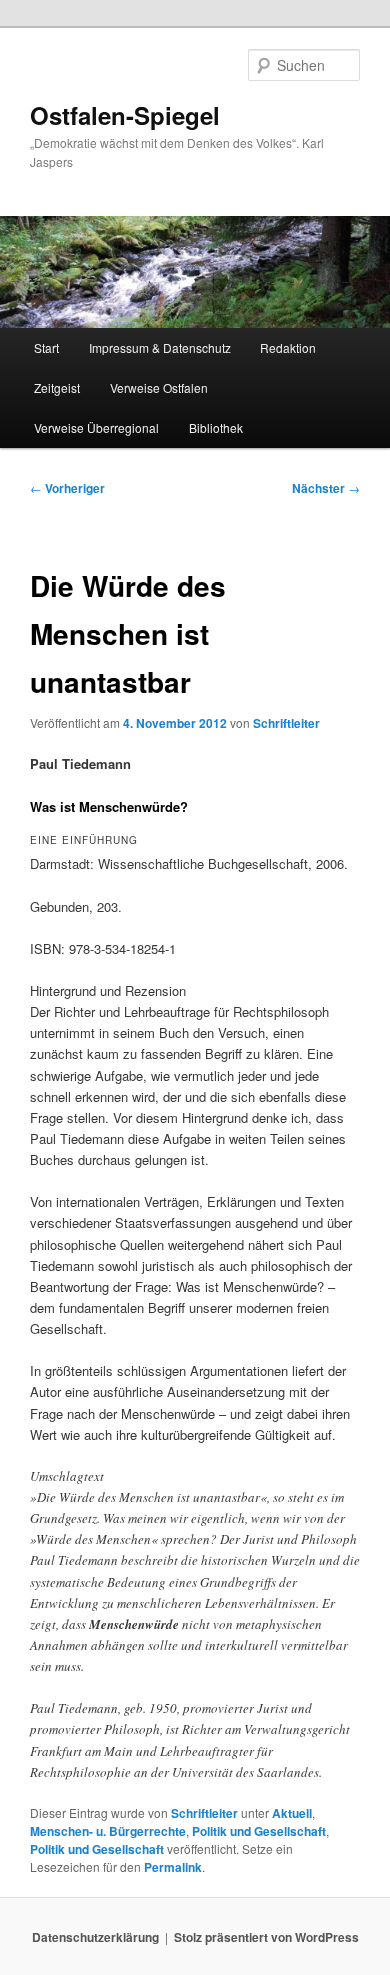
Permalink (173, 1867)
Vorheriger (67, 488)
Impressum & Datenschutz (160, 347)
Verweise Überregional (96, 427)
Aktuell (292, 1813)
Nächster (326, 488)
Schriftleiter (286, 723)
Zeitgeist (57, 387)
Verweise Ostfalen (159, 387)
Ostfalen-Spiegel (125, 115)
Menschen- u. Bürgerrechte (108, 1831)
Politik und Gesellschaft (259, 1831)
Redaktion (288, 347)
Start (46, 347)
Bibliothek (216, 427)
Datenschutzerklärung (95, 1937)
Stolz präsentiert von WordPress (266, 1937)
